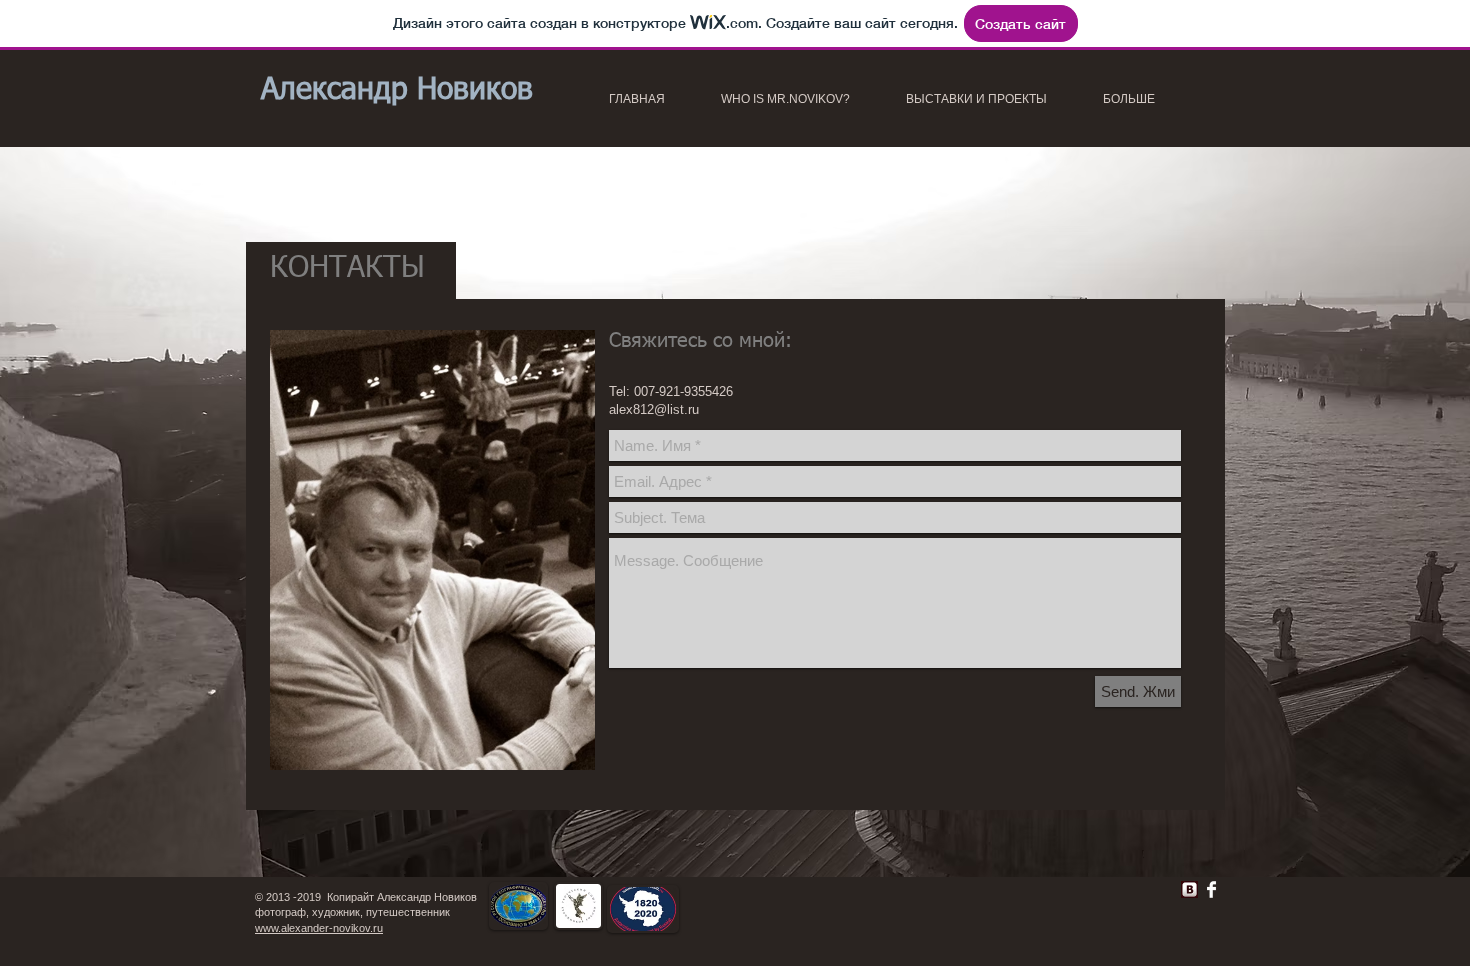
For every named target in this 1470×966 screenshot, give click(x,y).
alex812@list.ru (654, 409)
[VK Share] (1126, 885)
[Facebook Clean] (1211, 889)
